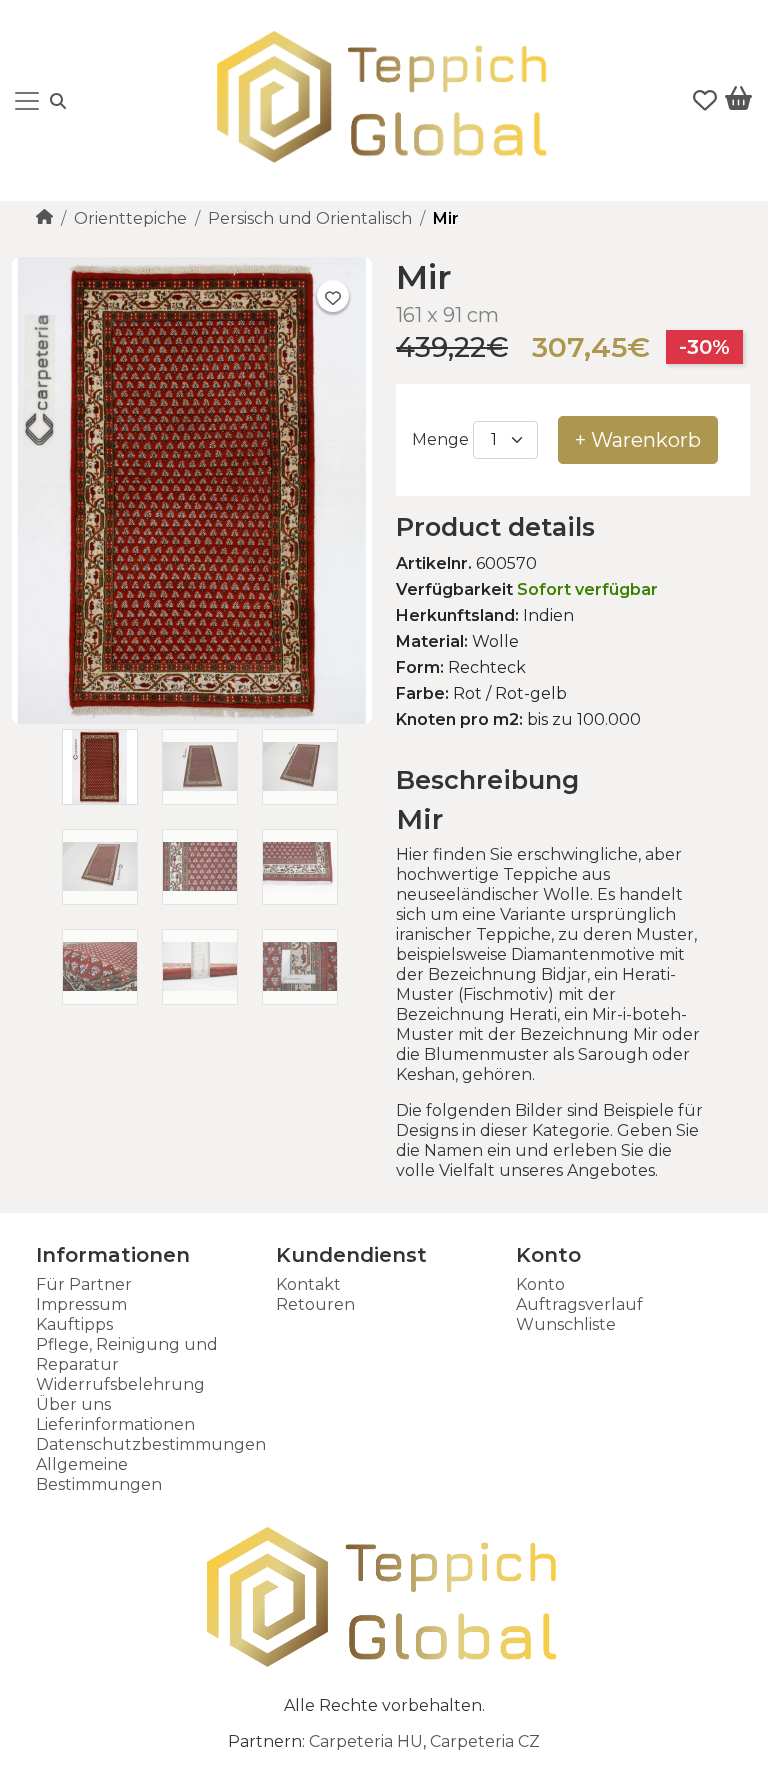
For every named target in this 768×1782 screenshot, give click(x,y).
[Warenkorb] (738, 102)
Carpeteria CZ (485, 1741)
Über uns (73, 1404)
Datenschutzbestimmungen (151, 1444)
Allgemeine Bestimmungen (99, 1474)
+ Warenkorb (638, 440)
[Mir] (192, 718)
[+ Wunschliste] (333, 296)
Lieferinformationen (115, 1424)
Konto (540, 1284)
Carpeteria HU (366, 1741)
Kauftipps (74, 1324)
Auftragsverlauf (579, 1304)
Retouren (315, 1304)
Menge (440, 439)
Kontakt (308, 1284)
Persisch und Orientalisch (310, 218)
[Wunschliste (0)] (705, 101)
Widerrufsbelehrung (120, 1384)
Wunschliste (566, 1324)
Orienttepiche (130, 218)
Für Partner (84, 1284)
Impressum (81, 1304)
